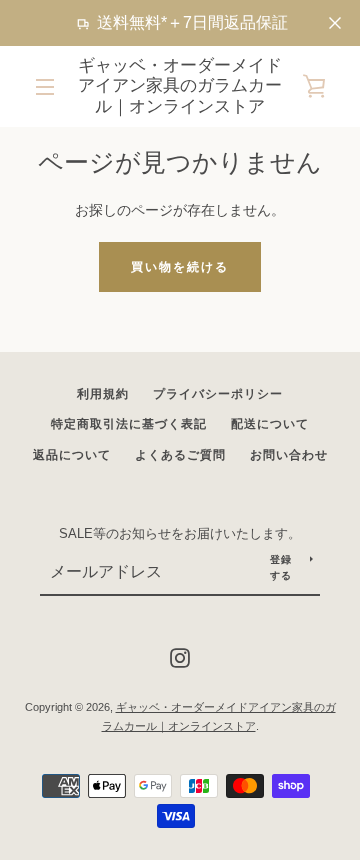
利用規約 (103, 394)
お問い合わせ (289, 455)
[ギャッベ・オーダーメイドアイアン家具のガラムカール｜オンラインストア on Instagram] (180, 657)
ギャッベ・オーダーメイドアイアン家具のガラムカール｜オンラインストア (180, 86)
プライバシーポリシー (218, 394)
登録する (281, 567)
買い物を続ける (180, 267)
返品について (72, 455)
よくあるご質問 (180, 455)
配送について (270, 424)
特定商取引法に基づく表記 (129, 424)
